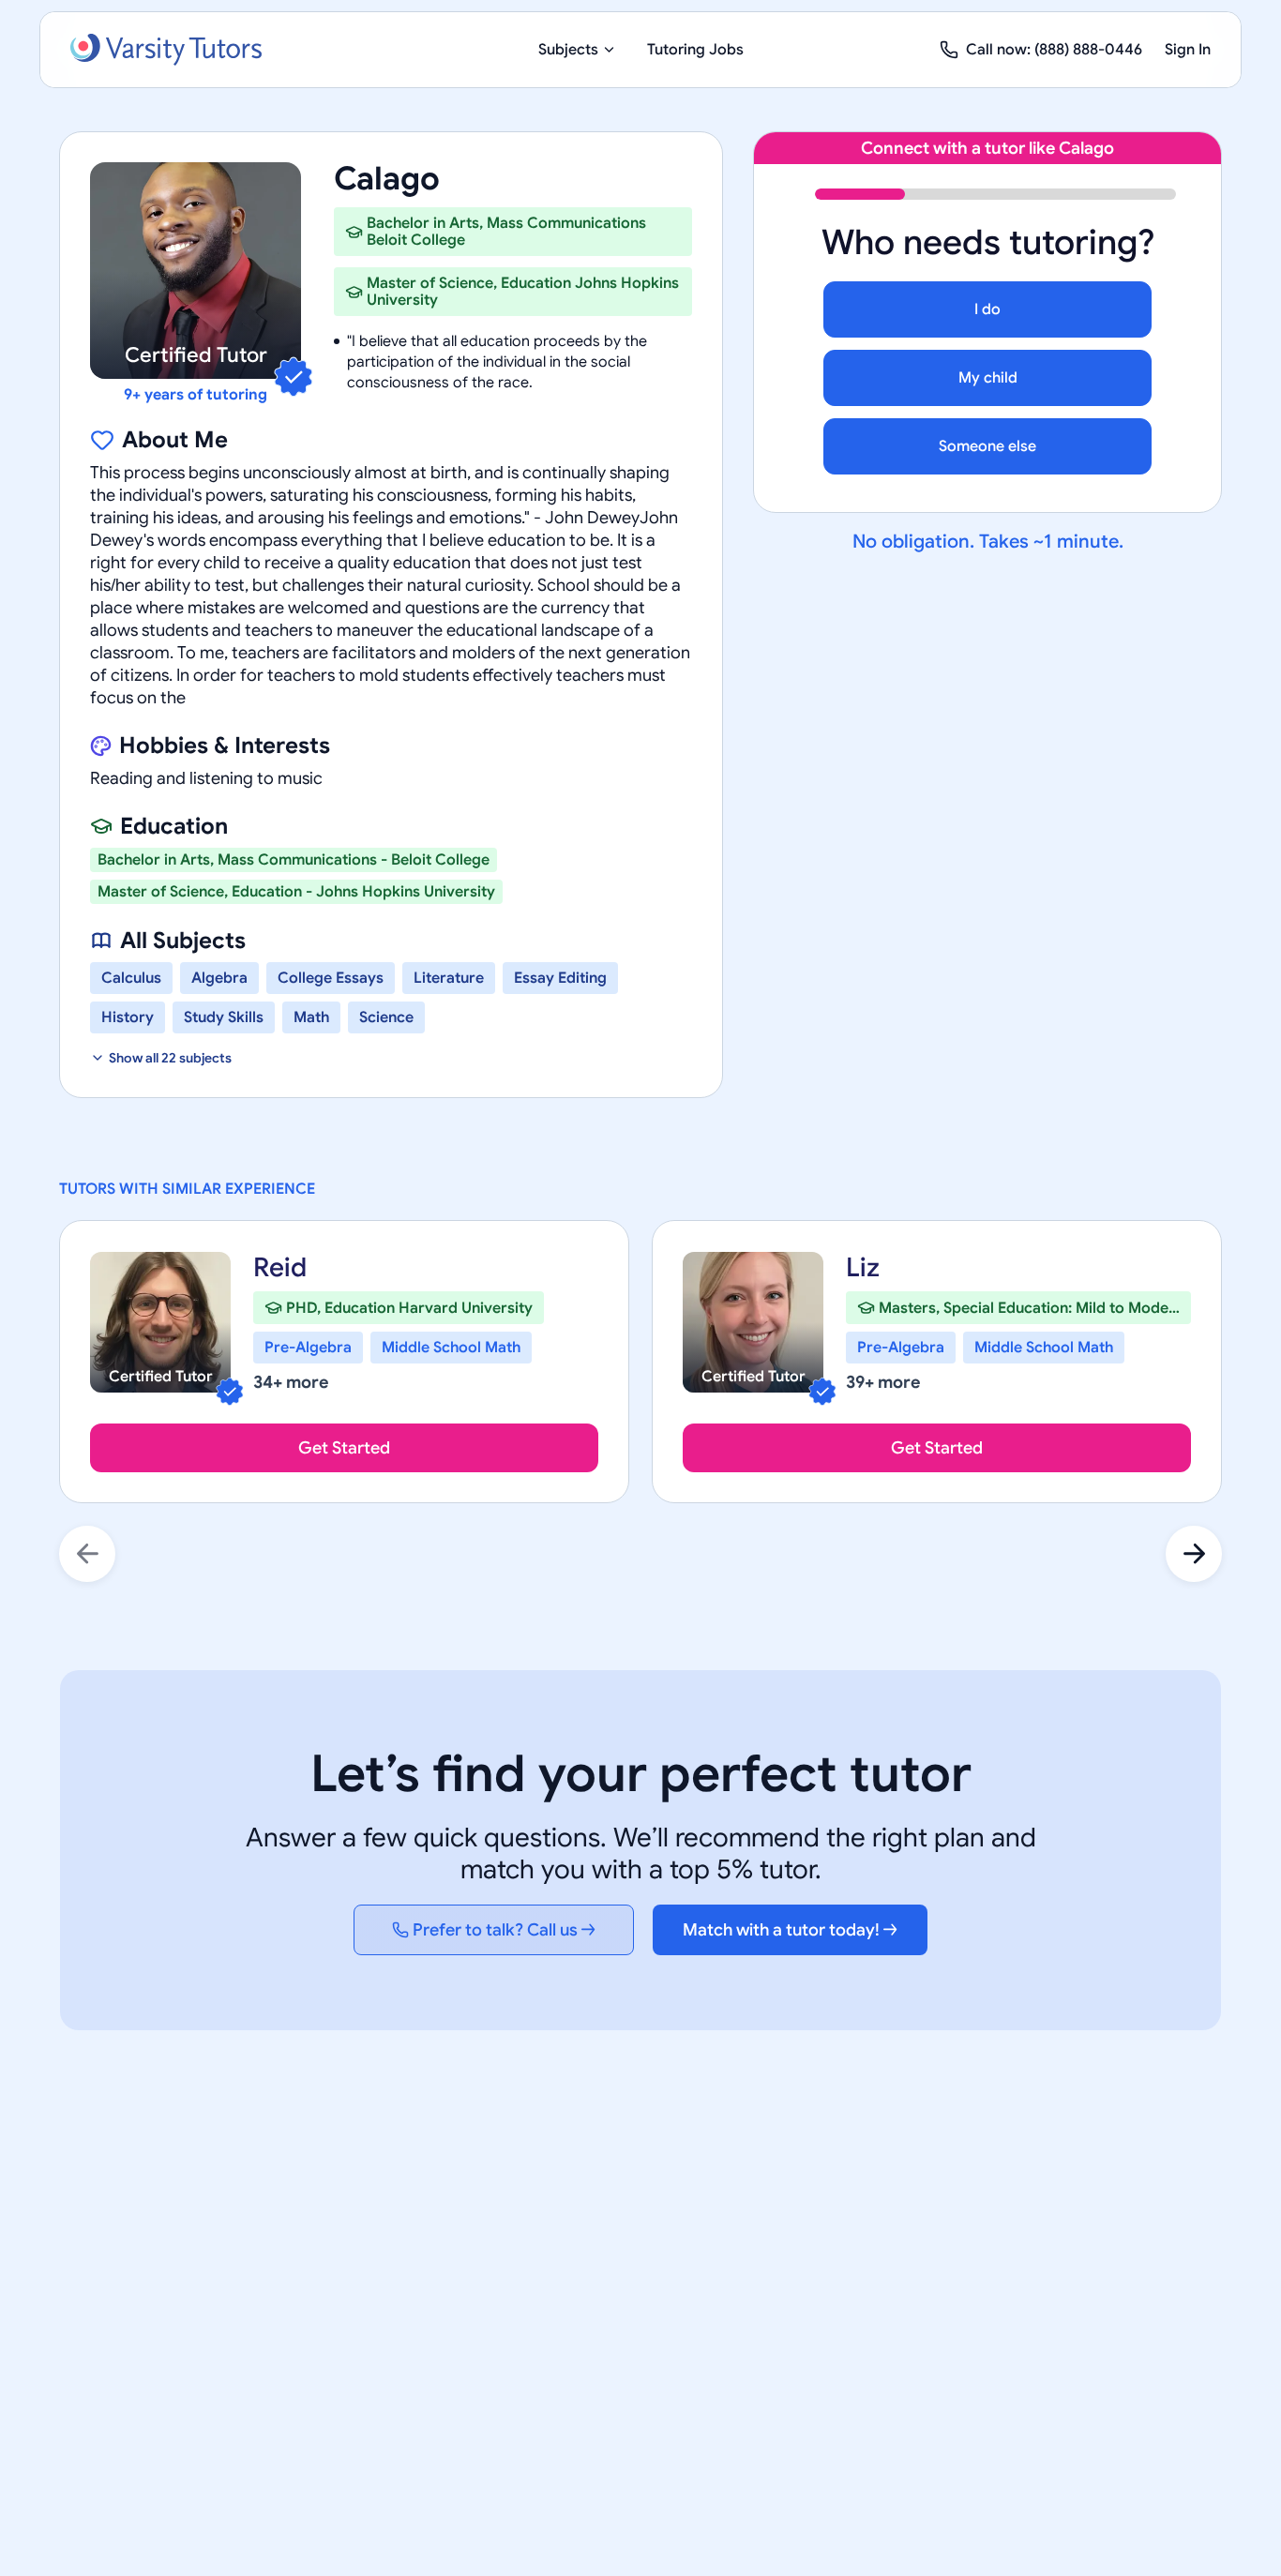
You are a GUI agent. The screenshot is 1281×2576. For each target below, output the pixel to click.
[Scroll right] (1194, 1554)
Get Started (344, 1448)
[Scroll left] (87, 1554)
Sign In (1188, 50)
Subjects (568, 50)
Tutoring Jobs (695, 50)
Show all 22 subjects (170, 1058)
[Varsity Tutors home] (166, 50)
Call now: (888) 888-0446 (1054, 50)
